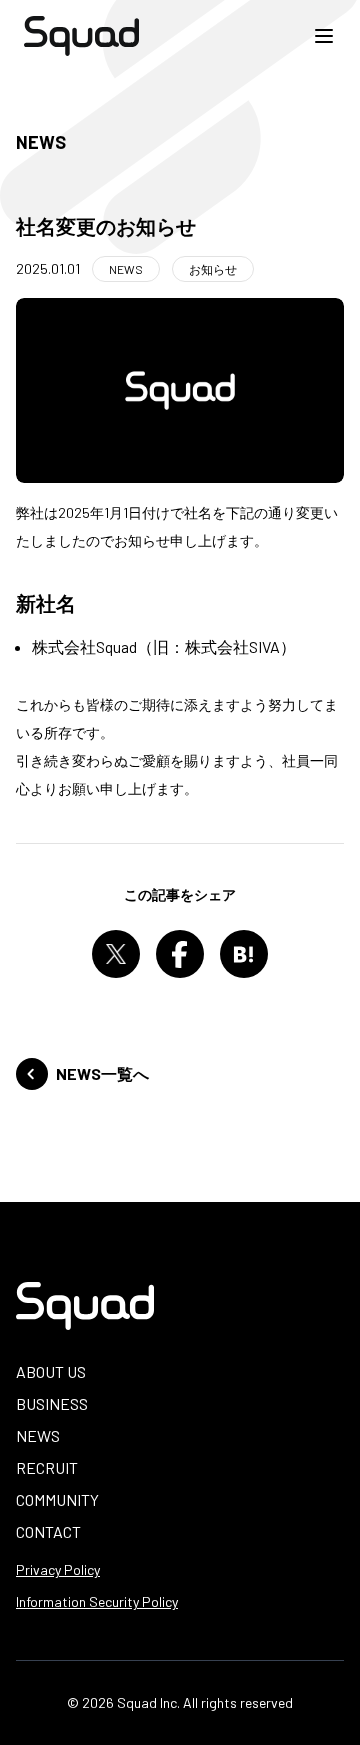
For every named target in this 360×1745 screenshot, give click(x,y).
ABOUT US (51, 1371)
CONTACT (48, 1531)
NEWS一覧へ (102, 1073)
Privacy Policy (58, 1569)
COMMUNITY (57, 1499)
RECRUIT (47, 1467)
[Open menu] (324, 36)
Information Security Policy (97, 1601)
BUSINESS (52, 1403)
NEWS (38, 1435)
